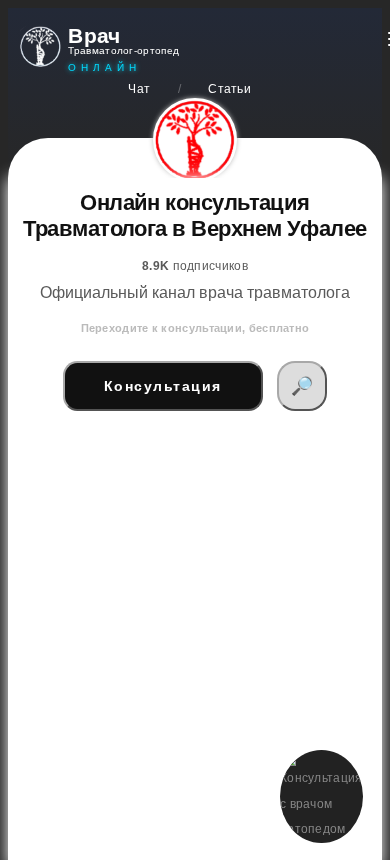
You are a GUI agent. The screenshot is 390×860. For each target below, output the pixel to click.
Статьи (229, 89)
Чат (139, 89)
